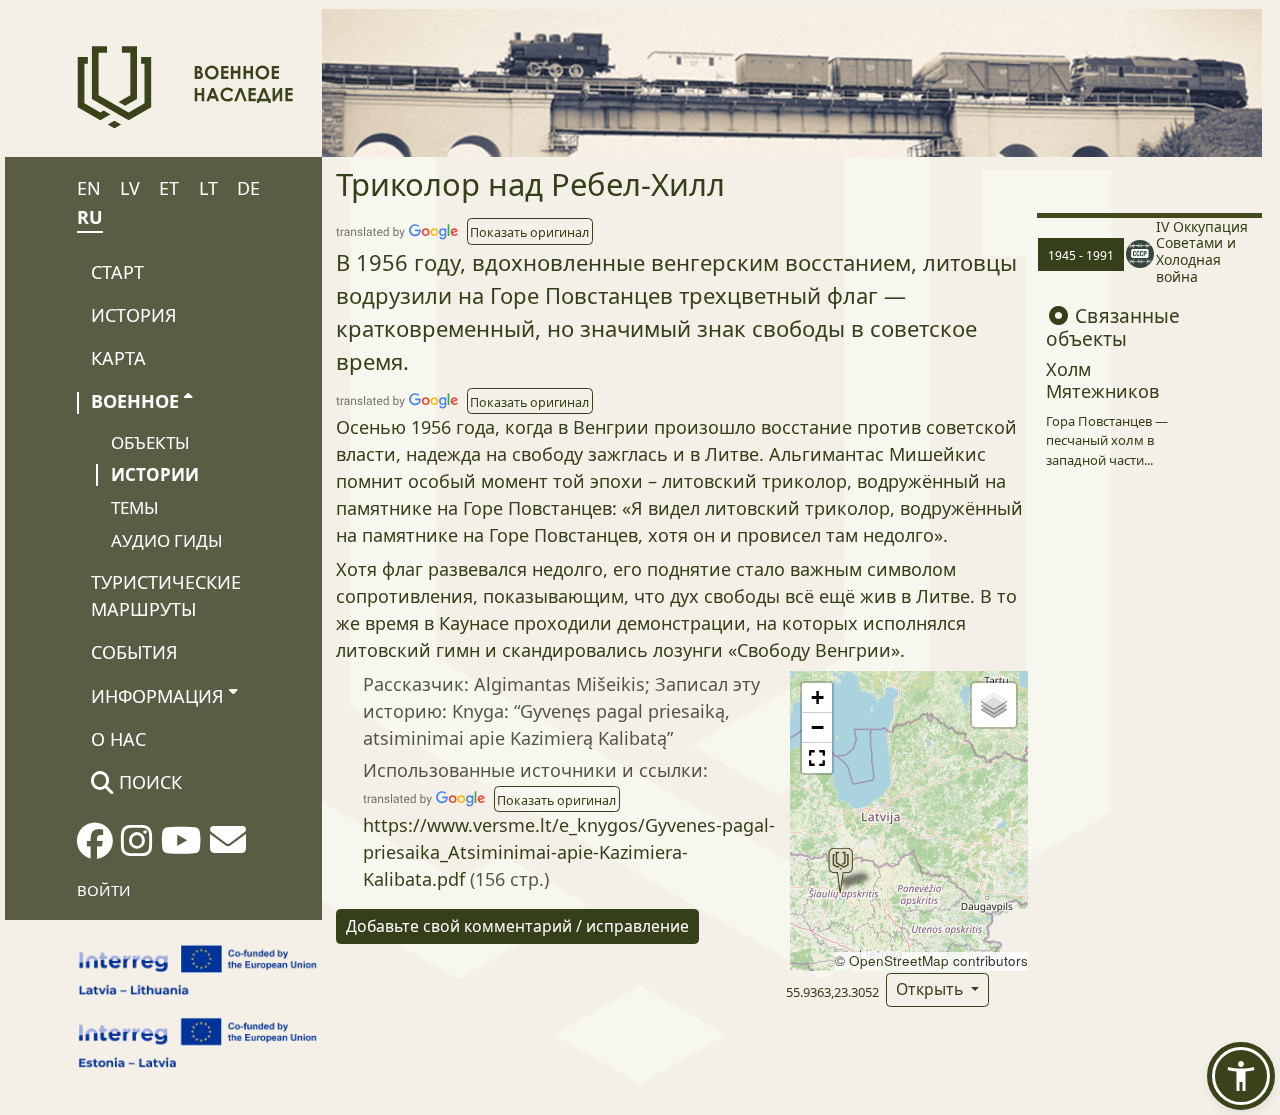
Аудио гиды (167, 540)
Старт (117, 272)
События (134, 652)
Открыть (931, 989)
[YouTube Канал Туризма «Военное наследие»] (181, 847)
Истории (155, 474)
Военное (135, 401)
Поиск (148, 782)
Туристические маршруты (166, 595)
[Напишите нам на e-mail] (228, 846)
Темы (135, 507)
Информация (157, 696)
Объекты (150, 442)
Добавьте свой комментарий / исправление (517, 926)
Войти (104, 890)
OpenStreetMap (899, 960)
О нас (118, 739)
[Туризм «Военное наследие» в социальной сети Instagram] (137, 847)
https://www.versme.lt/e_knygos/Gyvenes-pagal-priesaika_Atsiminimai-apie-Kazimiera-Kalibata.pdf (569, 852)
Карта (118, 358)
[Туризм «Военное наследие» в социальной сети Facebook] (95, 847)
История (134, 315)
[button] (530, 231)
